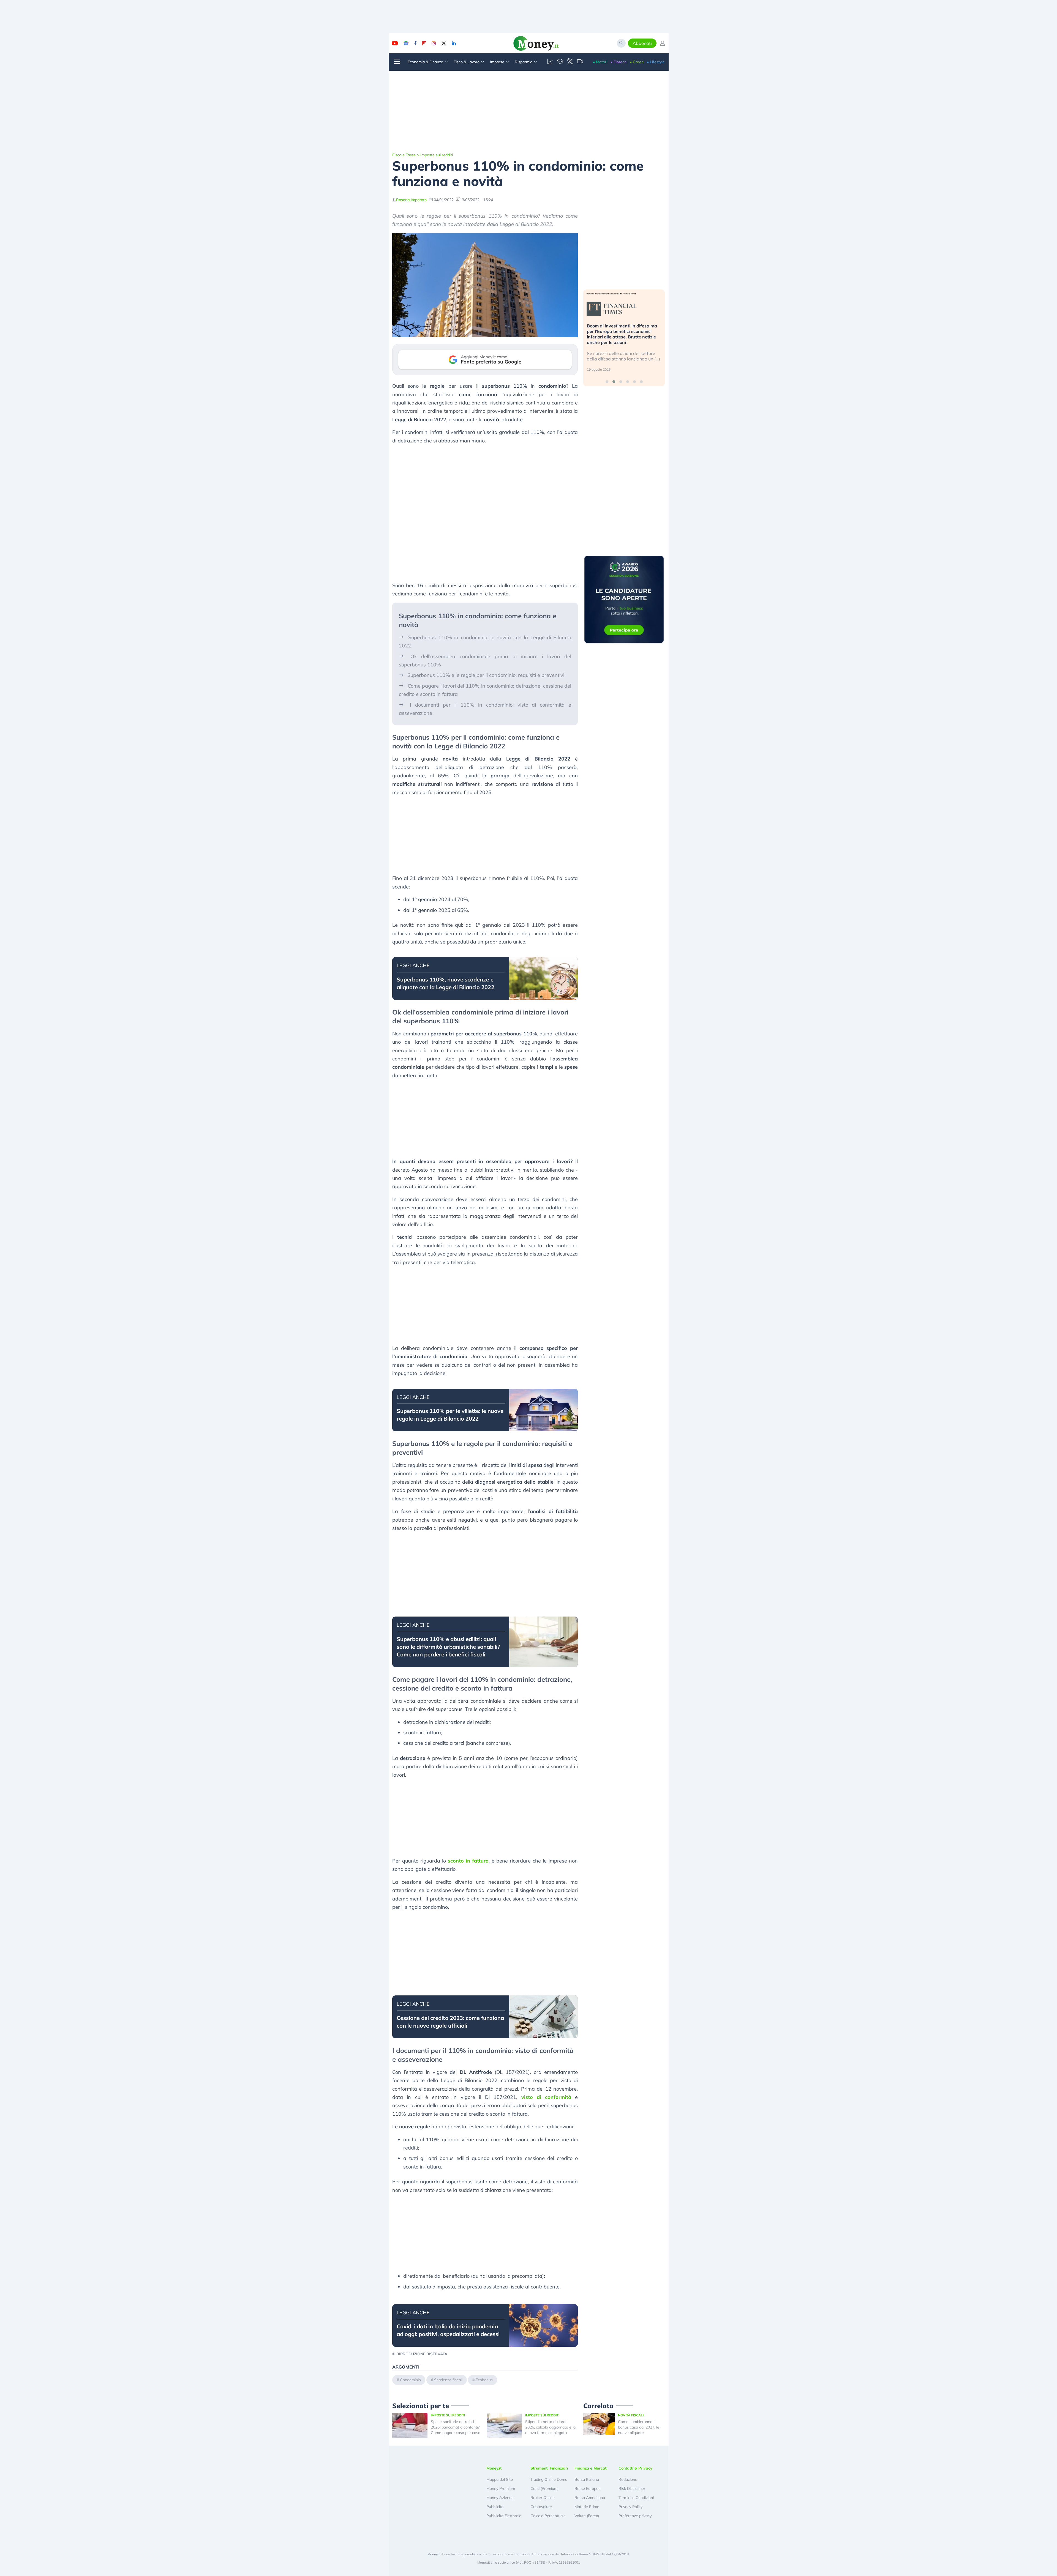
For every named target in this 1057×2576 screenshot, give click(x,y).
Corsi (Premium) (544, 2489)
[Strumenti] (570, 62)
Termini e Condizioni (636, 2498)
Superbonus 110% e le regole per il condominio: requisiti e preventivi (486, 675)
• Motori (600, 62)
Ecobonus (484, 2380)
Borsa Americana (590, 2498)
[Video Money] (580, 62)
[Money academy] (560, 62)
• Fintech (619, 62)
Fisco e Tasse (404, 155)
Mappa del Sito (500, 2479)
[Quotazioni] (550, 62)
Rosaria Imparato (411, 200)
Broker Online (543, 2498)
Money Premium (501, 2489)
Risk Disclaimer (632, 2489)
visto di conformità (546, 2097)
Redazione (628, 2479)
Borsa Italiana (587, 2479)
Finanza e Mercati (591, 2468)
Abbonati (642, 43)
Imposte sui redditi (437, 155)
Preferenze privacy (635, 2516)
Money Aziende (500, 2498)
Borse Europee (588, 2489)
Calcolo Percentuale (548, 2516)
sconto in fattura (468, 1861)
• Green (637, 62)
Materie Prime (587, 2507)
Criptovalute (541, 2507)
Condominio (410, 2380)
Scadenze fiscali (448, 2380)
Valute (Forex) (587, 2516)
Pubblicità (495, 2507)
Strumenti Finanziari (549, 2468)
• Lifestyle (656, 62)
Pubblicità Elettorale (504, 2516)
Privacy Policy (630, 2507)
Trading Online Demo (549, 2479)
